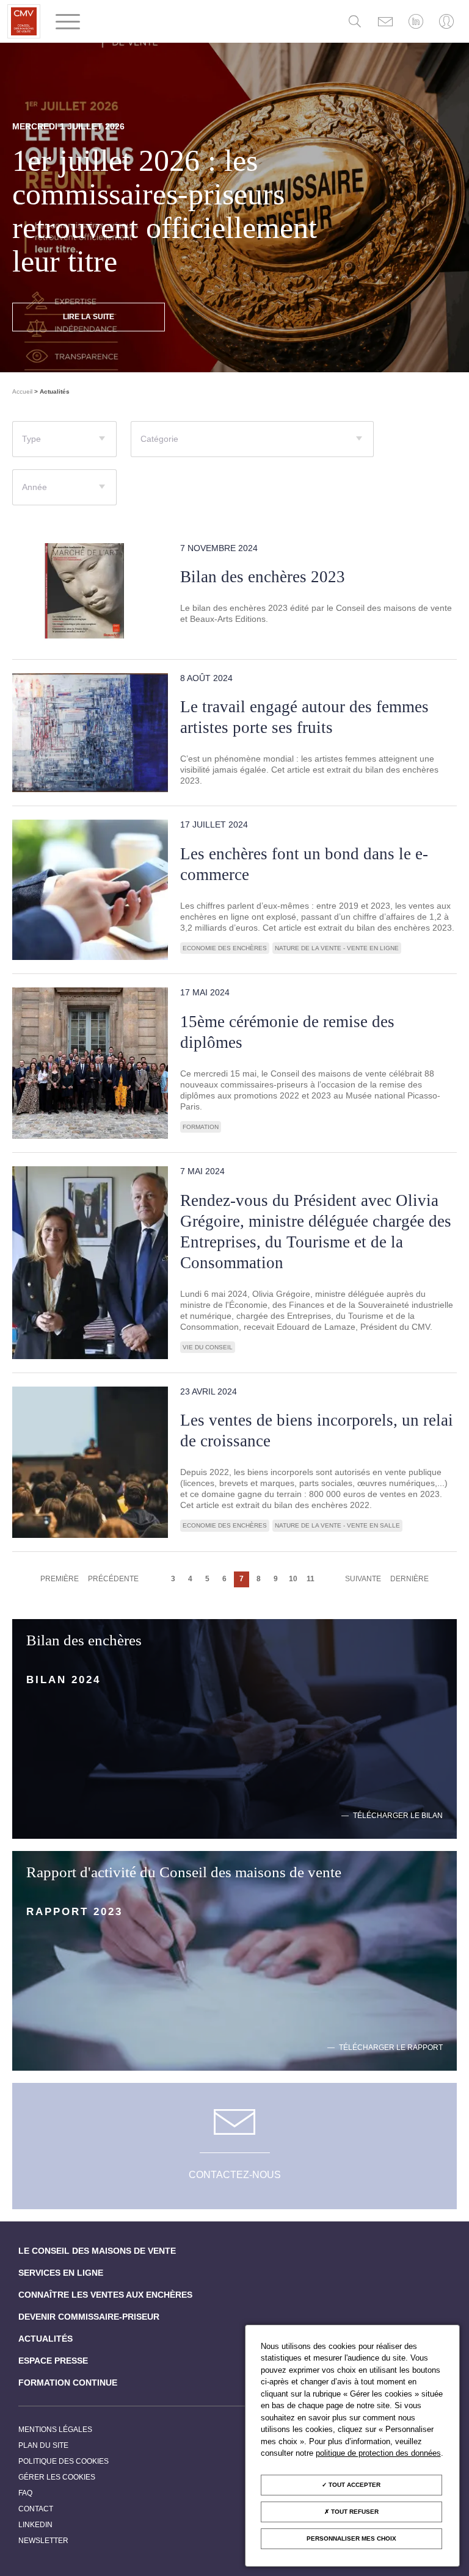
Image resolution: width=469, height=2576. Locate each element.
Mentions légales (55, 2430)
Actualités (45, 2339)
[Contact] (385, 21)
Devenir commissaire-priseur (89, 2317)
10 (293, 1579)
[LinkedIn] (416, 21)
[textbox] (64, 444)
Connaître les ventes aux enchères (105, 2295)
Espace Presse (53, 2361)
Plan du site (43, 2445)
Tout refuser (354, 2512)
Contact (36, 2509)
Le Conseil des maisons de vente (97, 2251)
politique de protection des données (378, 2453)
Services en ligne (61, 2273)
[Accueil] (24, 21)
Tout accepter (354, 2485)
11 (311, 1579)
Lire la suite (89, 317)
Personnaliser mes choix (351, 2538)
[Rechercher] (355, 21)
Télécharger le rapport (391, 2048)
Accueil (22, 391)
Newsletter (43, 2541)
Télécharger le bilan (398, 1816)
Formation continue (68, 2383)
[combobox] (64, 439)
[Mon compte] (446, 21)
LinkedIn (35, 2525)
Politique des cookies (64, 2461)
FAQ (25, 2493)
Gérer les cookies (57, 2477)
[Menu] (68, 22)
